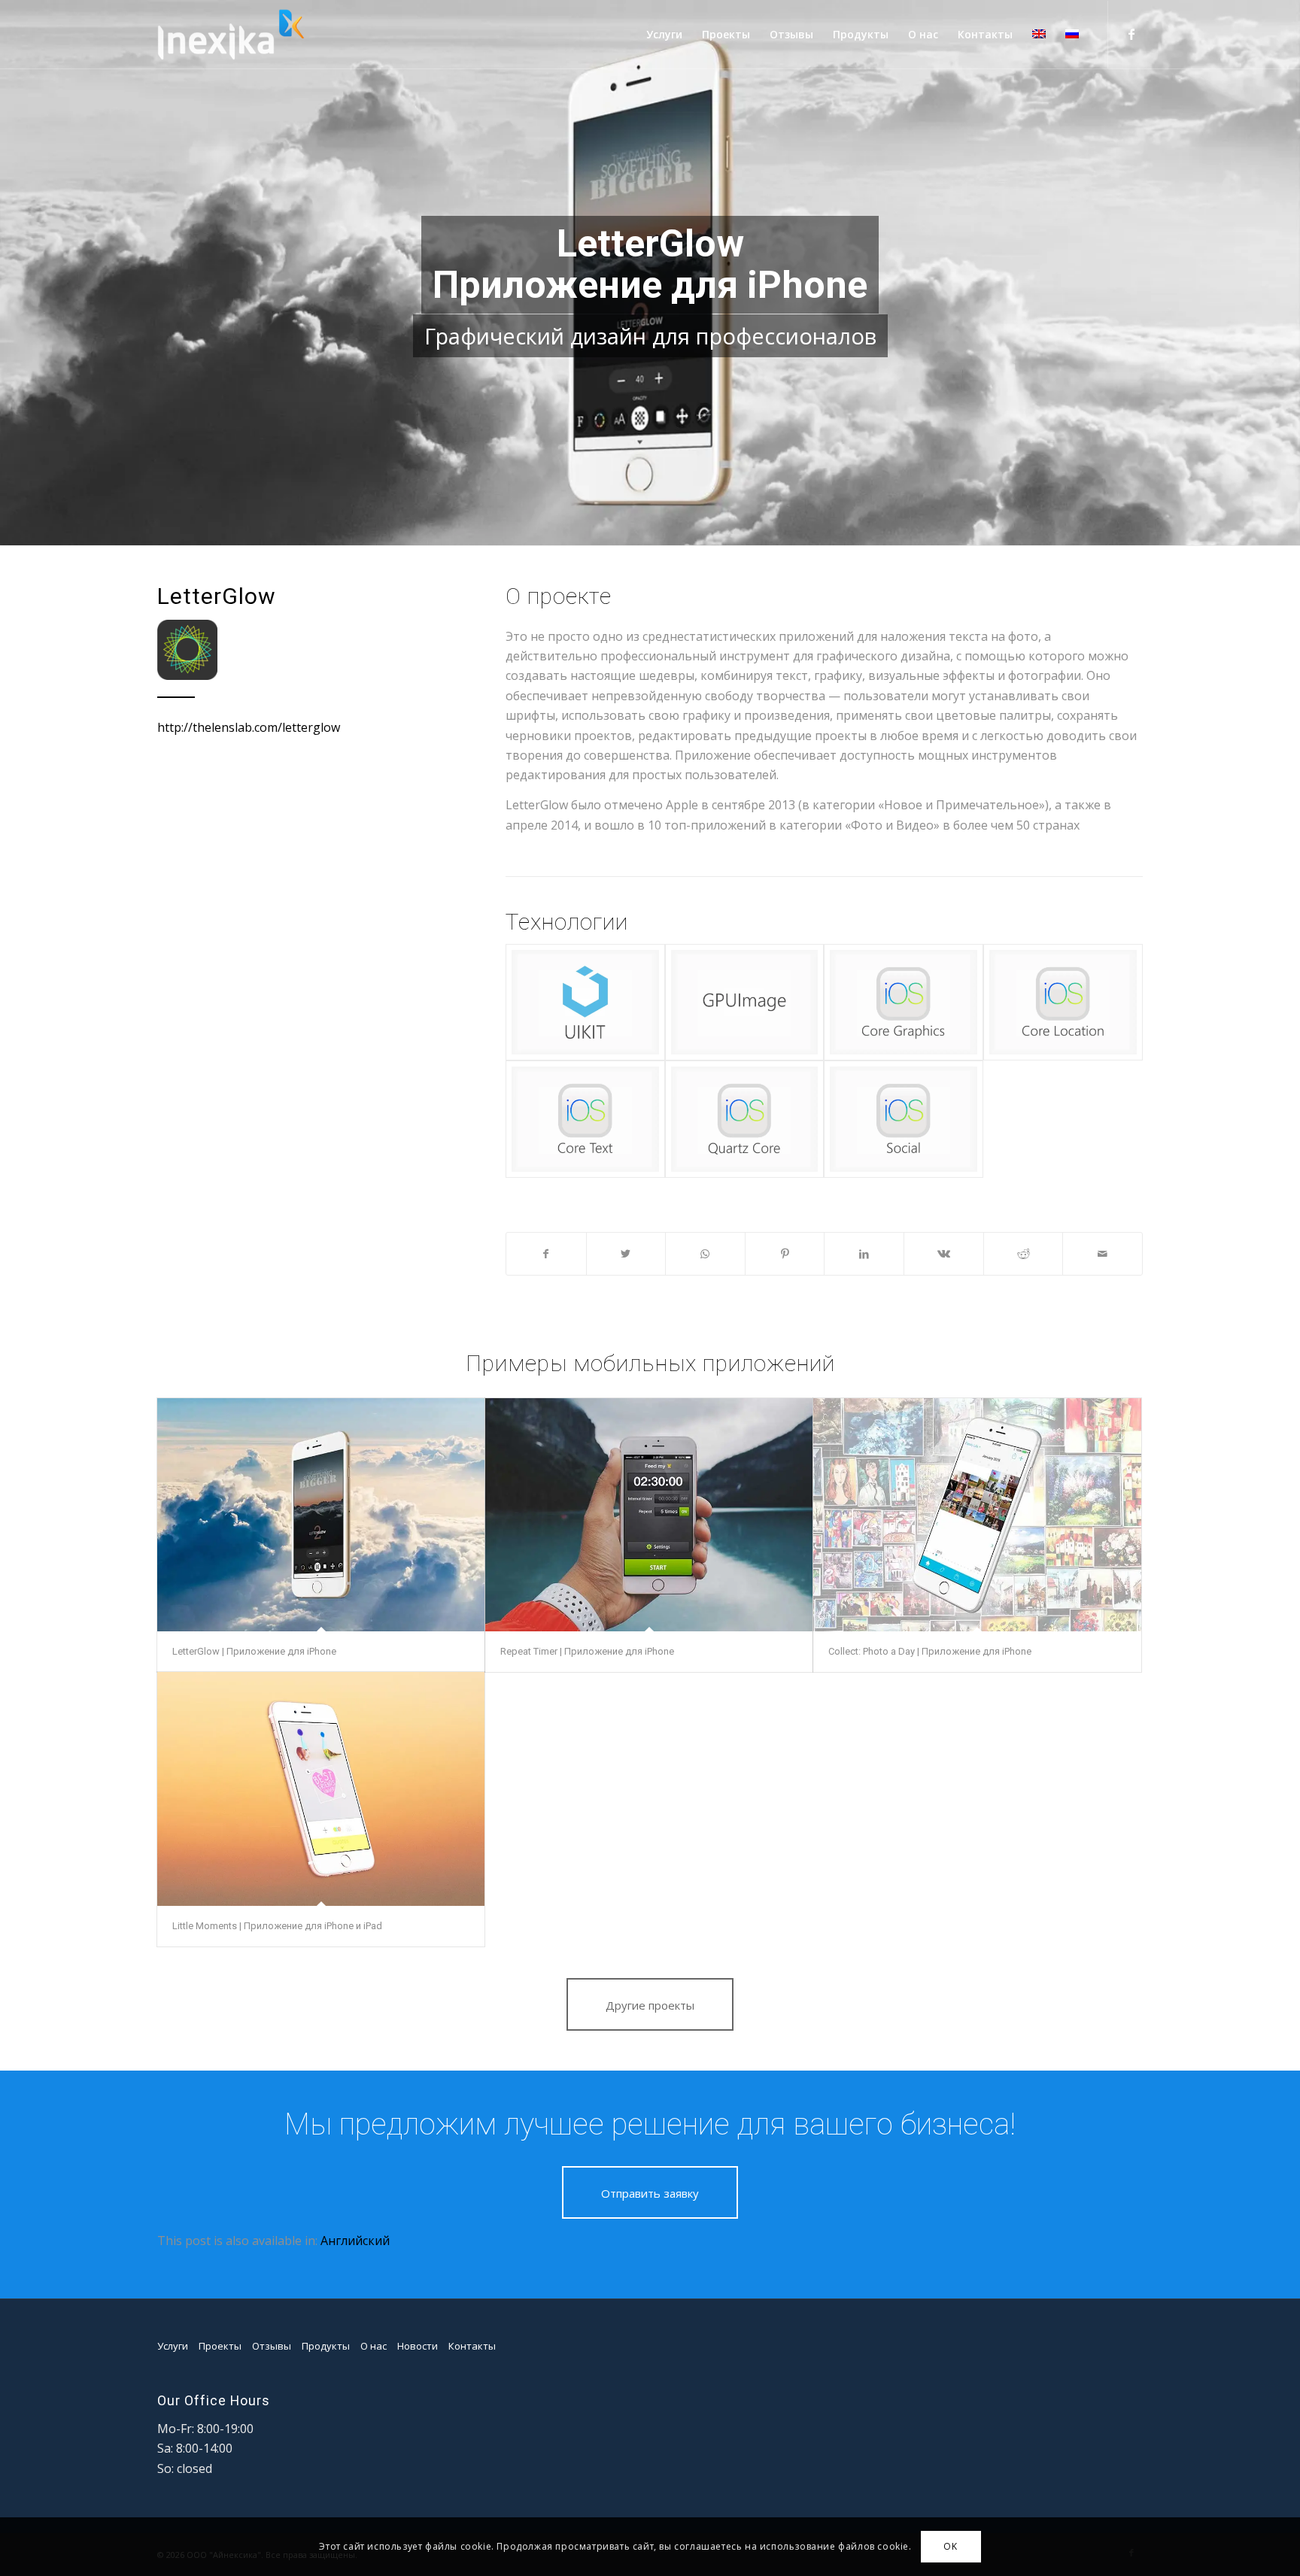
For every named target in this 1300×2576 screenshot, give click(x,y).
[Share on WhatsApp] (705, 1254)
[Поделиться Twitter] (626, 1254)
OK (950, 2546)
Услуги (173, 2346)
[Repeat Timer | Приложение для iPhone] (649, 1515)
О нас (374, 2346)
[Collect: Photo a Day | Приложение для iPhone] (977, 1515)
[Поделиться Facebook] (546, 1254)
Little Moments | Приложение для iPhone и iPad (277, 1926)
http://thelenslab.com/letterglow (249, 727)
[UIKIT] (585, 1002)
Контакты (472, 2346)
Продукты (326, 2346)
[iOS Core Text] (585, 1119)
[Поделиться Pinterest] (785, 1254)
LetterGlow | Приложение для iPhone (254, 1651)
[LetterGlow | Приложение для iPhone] (321, 1515)
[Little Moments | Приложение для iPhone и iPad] (321, 1789)
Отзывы (272, 2346)
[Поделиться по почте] (1103, 1254)
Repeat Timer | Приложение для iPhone (587, 1651)
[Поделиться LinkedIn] (864, 1254)
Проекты (220, 2346)
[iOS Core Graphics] (904, 1002)
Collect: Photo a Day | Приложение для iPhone (930, 1651)
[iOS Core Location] (1063, 1002)
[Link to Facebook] (1131, 34)
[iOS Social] (904, 1119)
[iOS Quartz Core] (745, 1119)
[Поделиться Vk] (944, 1254)
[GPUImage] (745, 1002)
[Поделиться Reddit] (1024, 1254)
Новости (418, 2346)
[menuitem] (664, 35)
